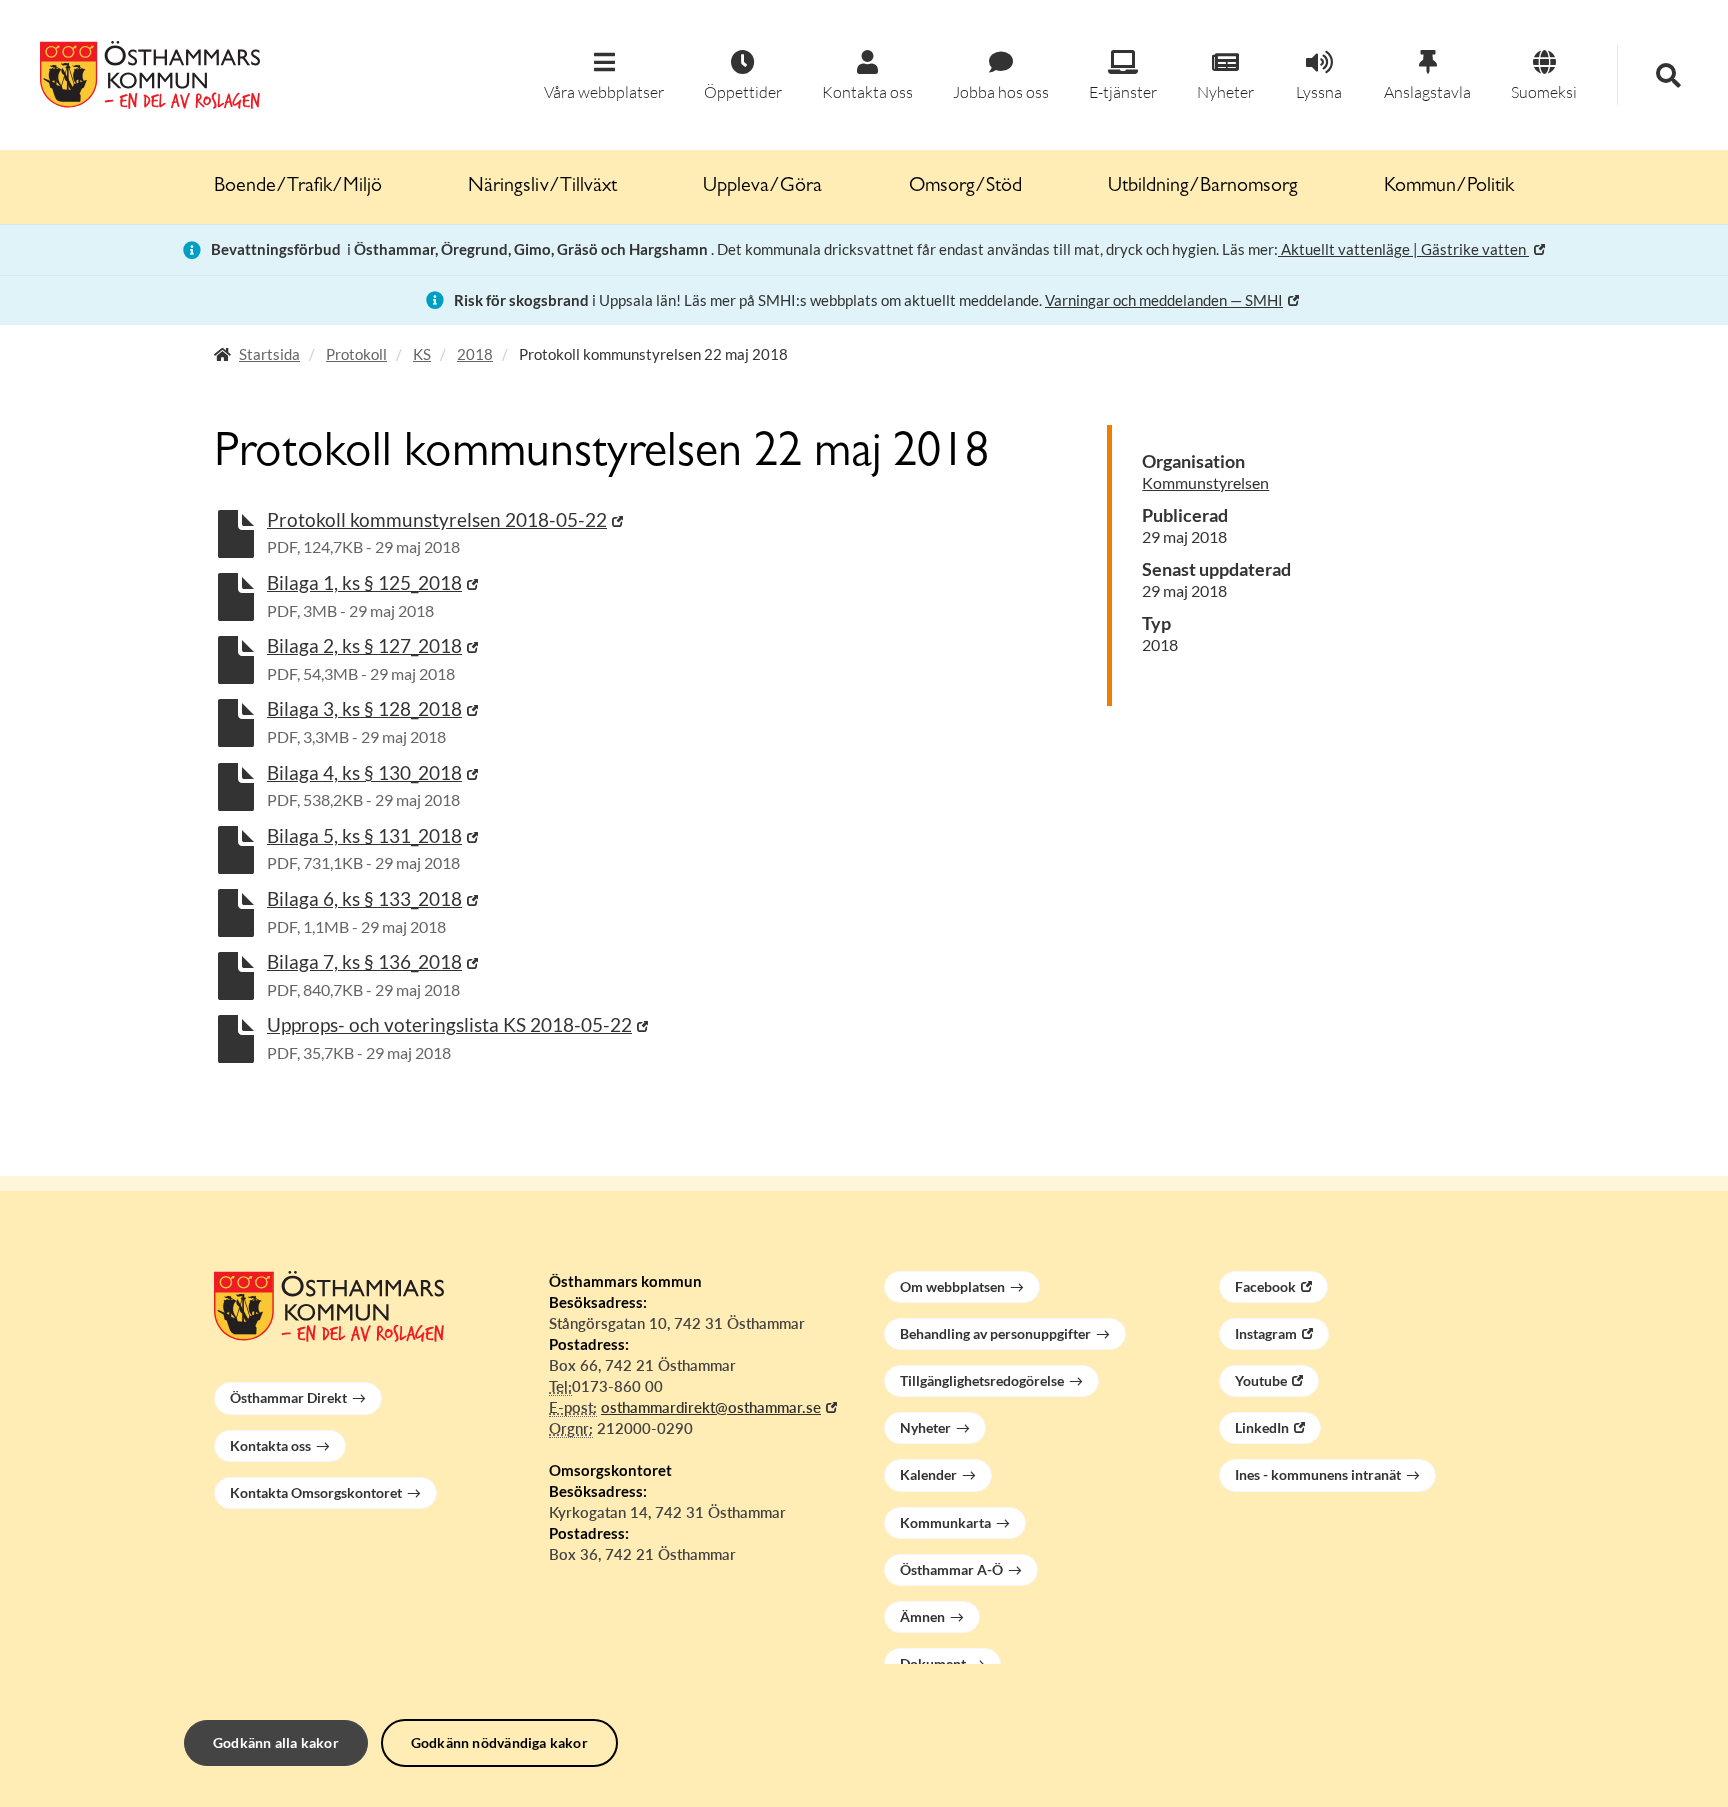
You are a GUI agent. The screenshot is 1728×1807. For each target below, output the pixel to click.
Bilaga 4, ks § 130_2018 (364, 772)
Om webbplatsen (952, 1286)
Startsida (269, 354)
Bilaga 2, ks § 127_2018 (364, 645)
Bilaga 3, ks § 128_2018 (364, 708)
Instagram (1266, 1333)
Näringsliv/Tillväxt (542, 187)
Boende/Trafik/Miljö (298, 187)
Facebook (1265, 1286)
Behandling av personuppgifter (995, 1333)
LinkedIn (1262, 1427)
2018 (475, 354)
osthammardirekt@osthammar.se (711, 1407)
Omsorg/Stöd (965, 187)
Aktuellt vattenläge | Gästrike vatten (1403, 249)
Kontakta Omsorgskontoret (316, 1492)
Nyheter (925, 1427)
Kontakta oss (270, 1445)
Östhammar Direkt (288, 1397)
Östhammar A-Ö (951, 1569)
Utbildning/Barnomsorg (1203, 187)
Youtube (1261, 1380)
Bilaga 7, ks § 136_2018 (364, 961)
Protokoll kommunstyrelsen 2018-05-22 (437, 519)
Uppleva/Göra (762, 187)
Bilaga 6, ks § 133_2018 (364, 898)
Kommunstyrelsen (1205, 482)
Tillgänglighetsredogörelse (982, 1380)
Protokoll (356, 354)
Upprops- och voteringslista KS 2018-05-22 (449, 1024)
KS (422, 354)
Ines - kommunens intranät (1318, 1474)
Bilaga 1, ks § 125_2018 (364, 582)
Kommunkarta (945, 1522)
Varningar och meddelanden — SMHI (1164, 300)
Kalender (928, 1474)
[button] (604, 76)
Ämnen (922, 1616)
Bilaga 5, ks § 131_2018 (364, 835)
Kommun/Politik (1449, 187)
